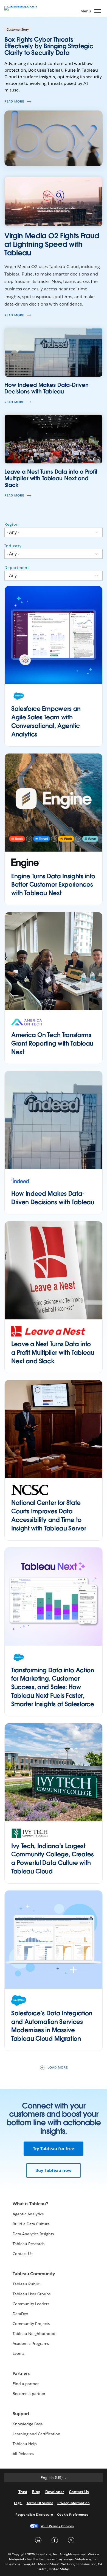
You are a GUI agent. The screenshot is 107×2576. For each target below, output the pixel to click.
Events (19, 2353)
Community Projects (31, 2324)
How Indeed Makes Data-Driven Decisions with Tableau (53, 1198)
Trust (23, 2492)
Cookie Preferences (73, 2514)
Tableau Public (26, 2284)
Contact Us (22, 2254)
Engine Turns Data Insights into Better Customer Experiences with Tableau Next (53, 885)
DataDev (20, 2314)
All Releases (23, 2454)
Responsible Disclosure (34, 2514)
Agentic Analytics (28, 2214)
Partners (21, 2373)
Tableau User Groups (32, 2294)
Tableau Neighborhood (34, 2334)
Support (21, 2414)
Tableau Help (25, 2444)
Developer (55, 2492)
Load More (58, 2068)
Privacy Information (74, 2503)
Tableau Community (34, 2274)
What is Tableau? (30, 2204)
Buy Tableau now (54, 2170)
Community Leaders (31, 2304)
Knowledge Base (28, 2424)
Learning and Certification (37, 2434)
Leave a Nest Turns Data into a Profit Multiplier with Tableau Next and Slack (53, 1352)
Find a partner (26, 2384)
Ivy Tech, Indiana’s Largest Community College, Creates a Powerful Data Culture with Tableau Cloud (53, 1859)
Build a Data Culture (31, 2224)
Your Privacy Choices (57, 2526)
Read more (14, 102)
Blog (36, 2492)
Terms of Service (40, 2503)
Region (12, 524)
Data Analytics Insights (33, 2234)
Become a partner (29, 2394)
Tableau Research (29, 2244)
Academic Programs (31, 2343)
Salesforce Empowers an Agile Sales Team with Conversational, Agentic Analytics (46, 721)
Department (17, 568)
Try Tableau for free (54, 2149)
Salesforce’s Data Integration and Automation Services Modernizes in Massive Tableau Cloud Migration (52, 2026)
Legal (18, 2503)
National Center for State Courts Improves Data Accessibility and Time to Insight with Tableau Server (49, 1515)
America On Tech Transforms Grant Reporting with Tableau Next (52, 1043)
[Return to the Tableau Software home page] (24, 6)
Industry (13, 546)
